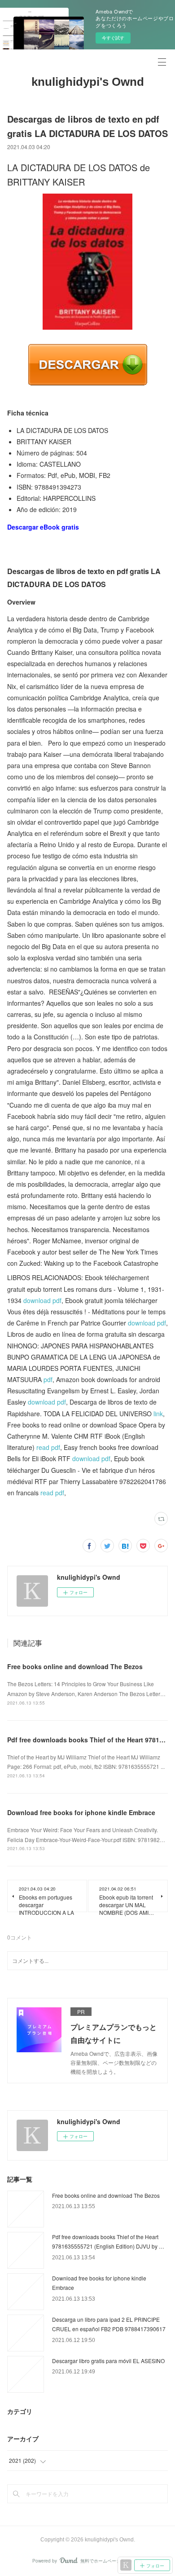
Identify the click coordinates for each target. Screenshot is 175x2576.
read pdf (48, 1447)
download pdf (42, 1300)
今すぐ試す (113, 38)
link (158, 1414)
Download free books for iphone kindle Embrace (81, 1812)
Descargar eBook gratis (43, 527)
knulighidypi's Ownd (88, 82)
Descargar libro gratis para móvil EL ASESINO (108, 2361)
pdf (48, 1379)
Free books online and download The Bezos (75, 1666)
